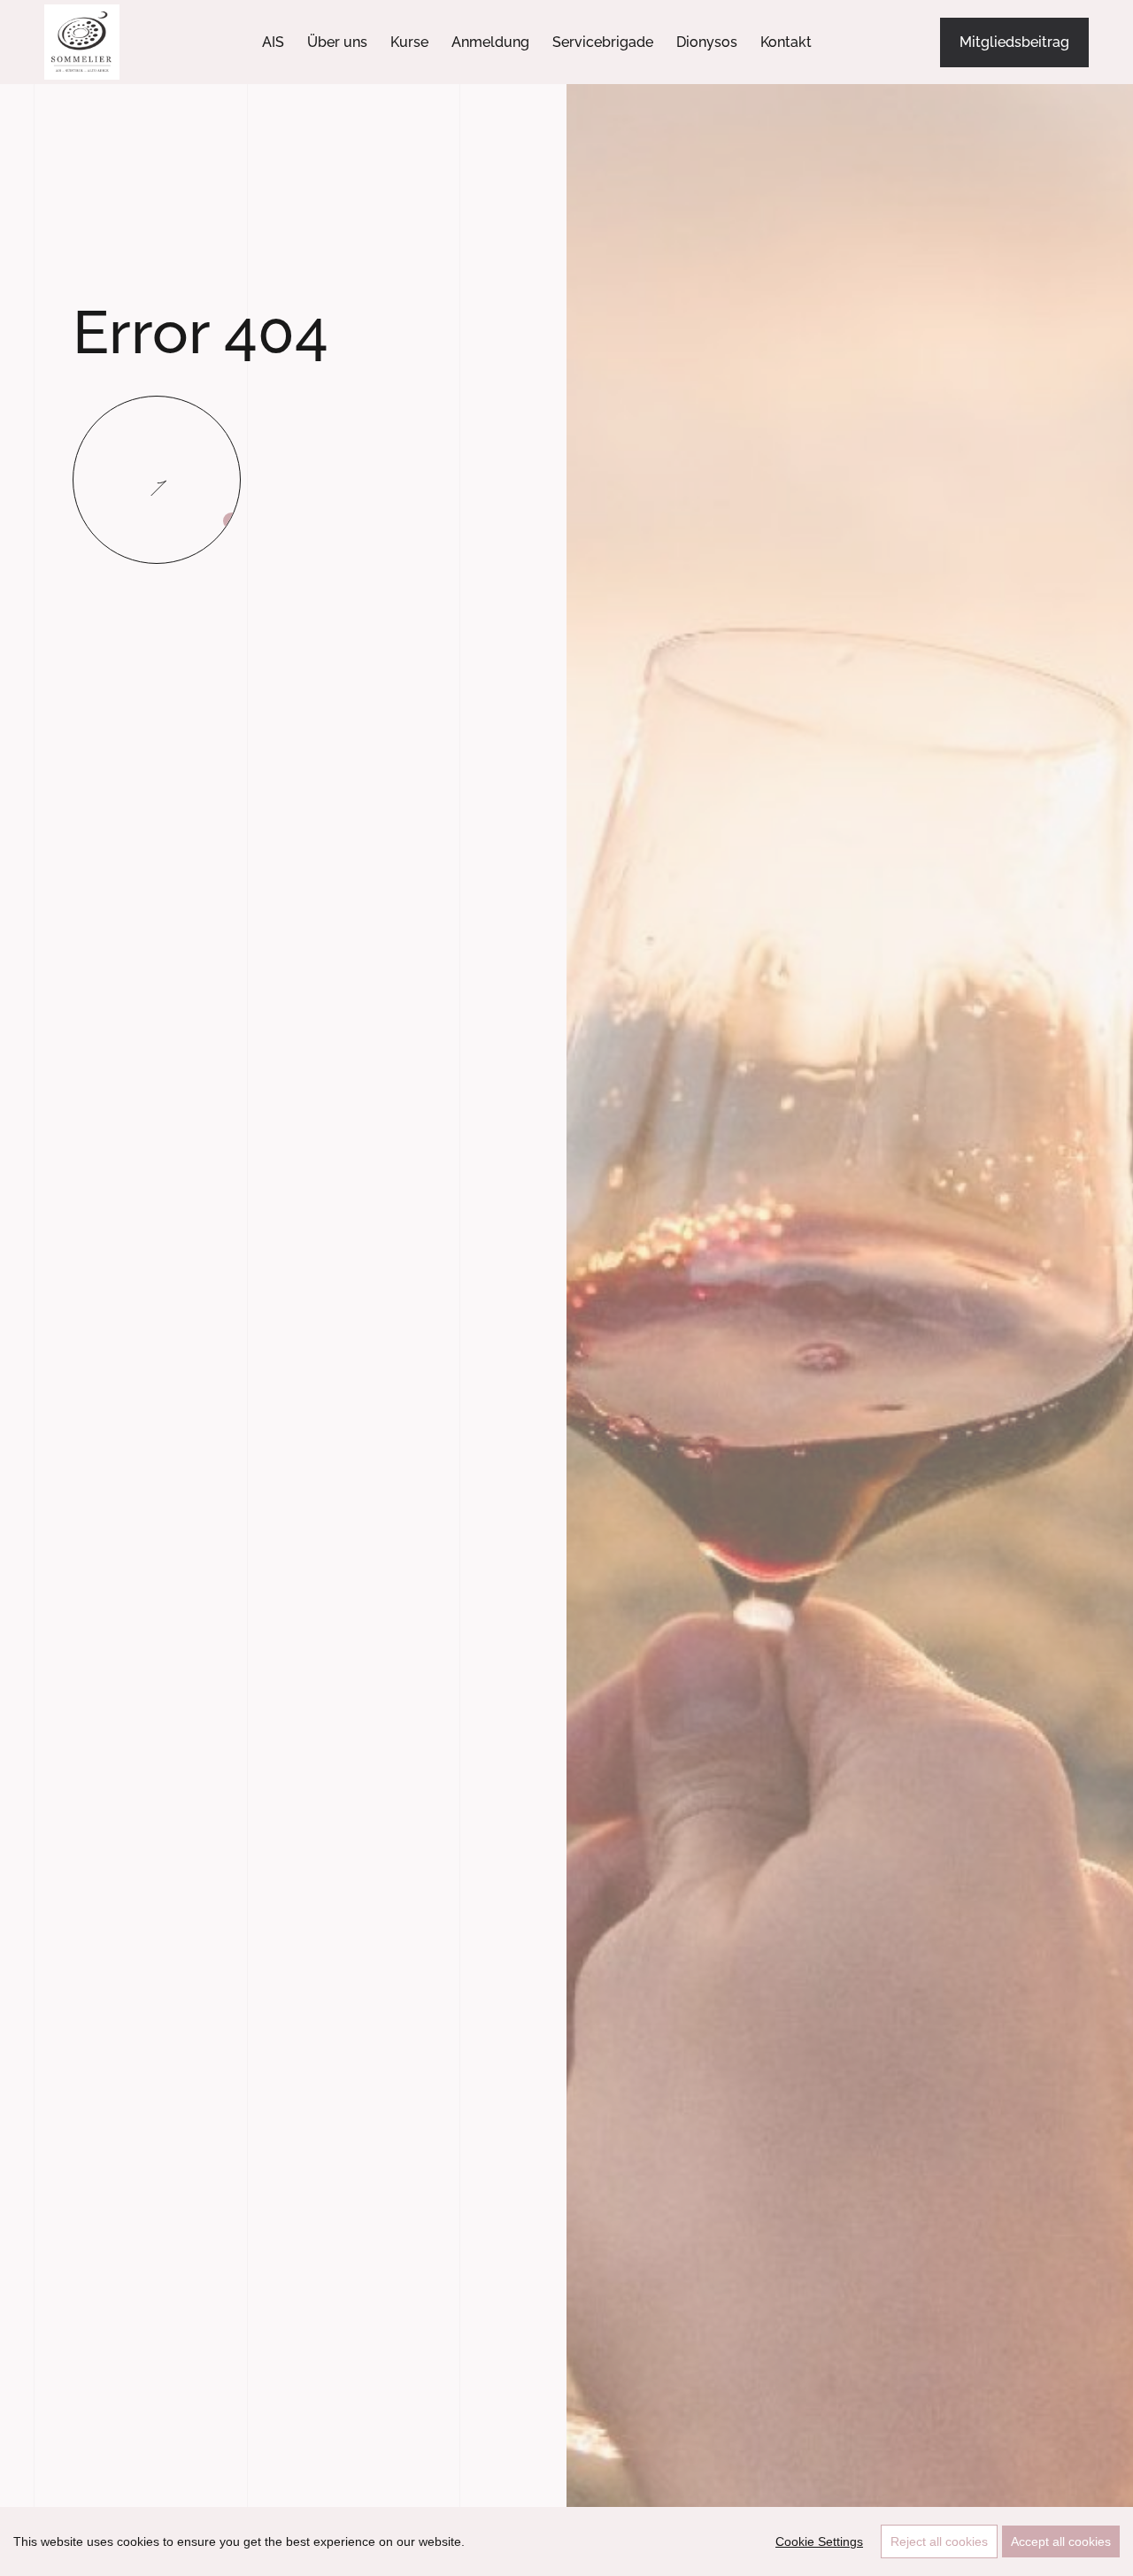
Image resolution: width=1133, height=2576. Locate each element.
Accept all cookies (1061, 2541)
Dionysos (707, 42)
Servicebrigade (603, 42)
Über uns (337, 42)
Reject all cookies (939, 2541)
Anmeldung (490, 42)
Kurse (409, 42)
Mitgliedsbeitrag (1014, 42)
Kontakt (786, 42)
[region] (566, 2541)
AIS (273, 42)
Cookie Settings (819, 2541)
